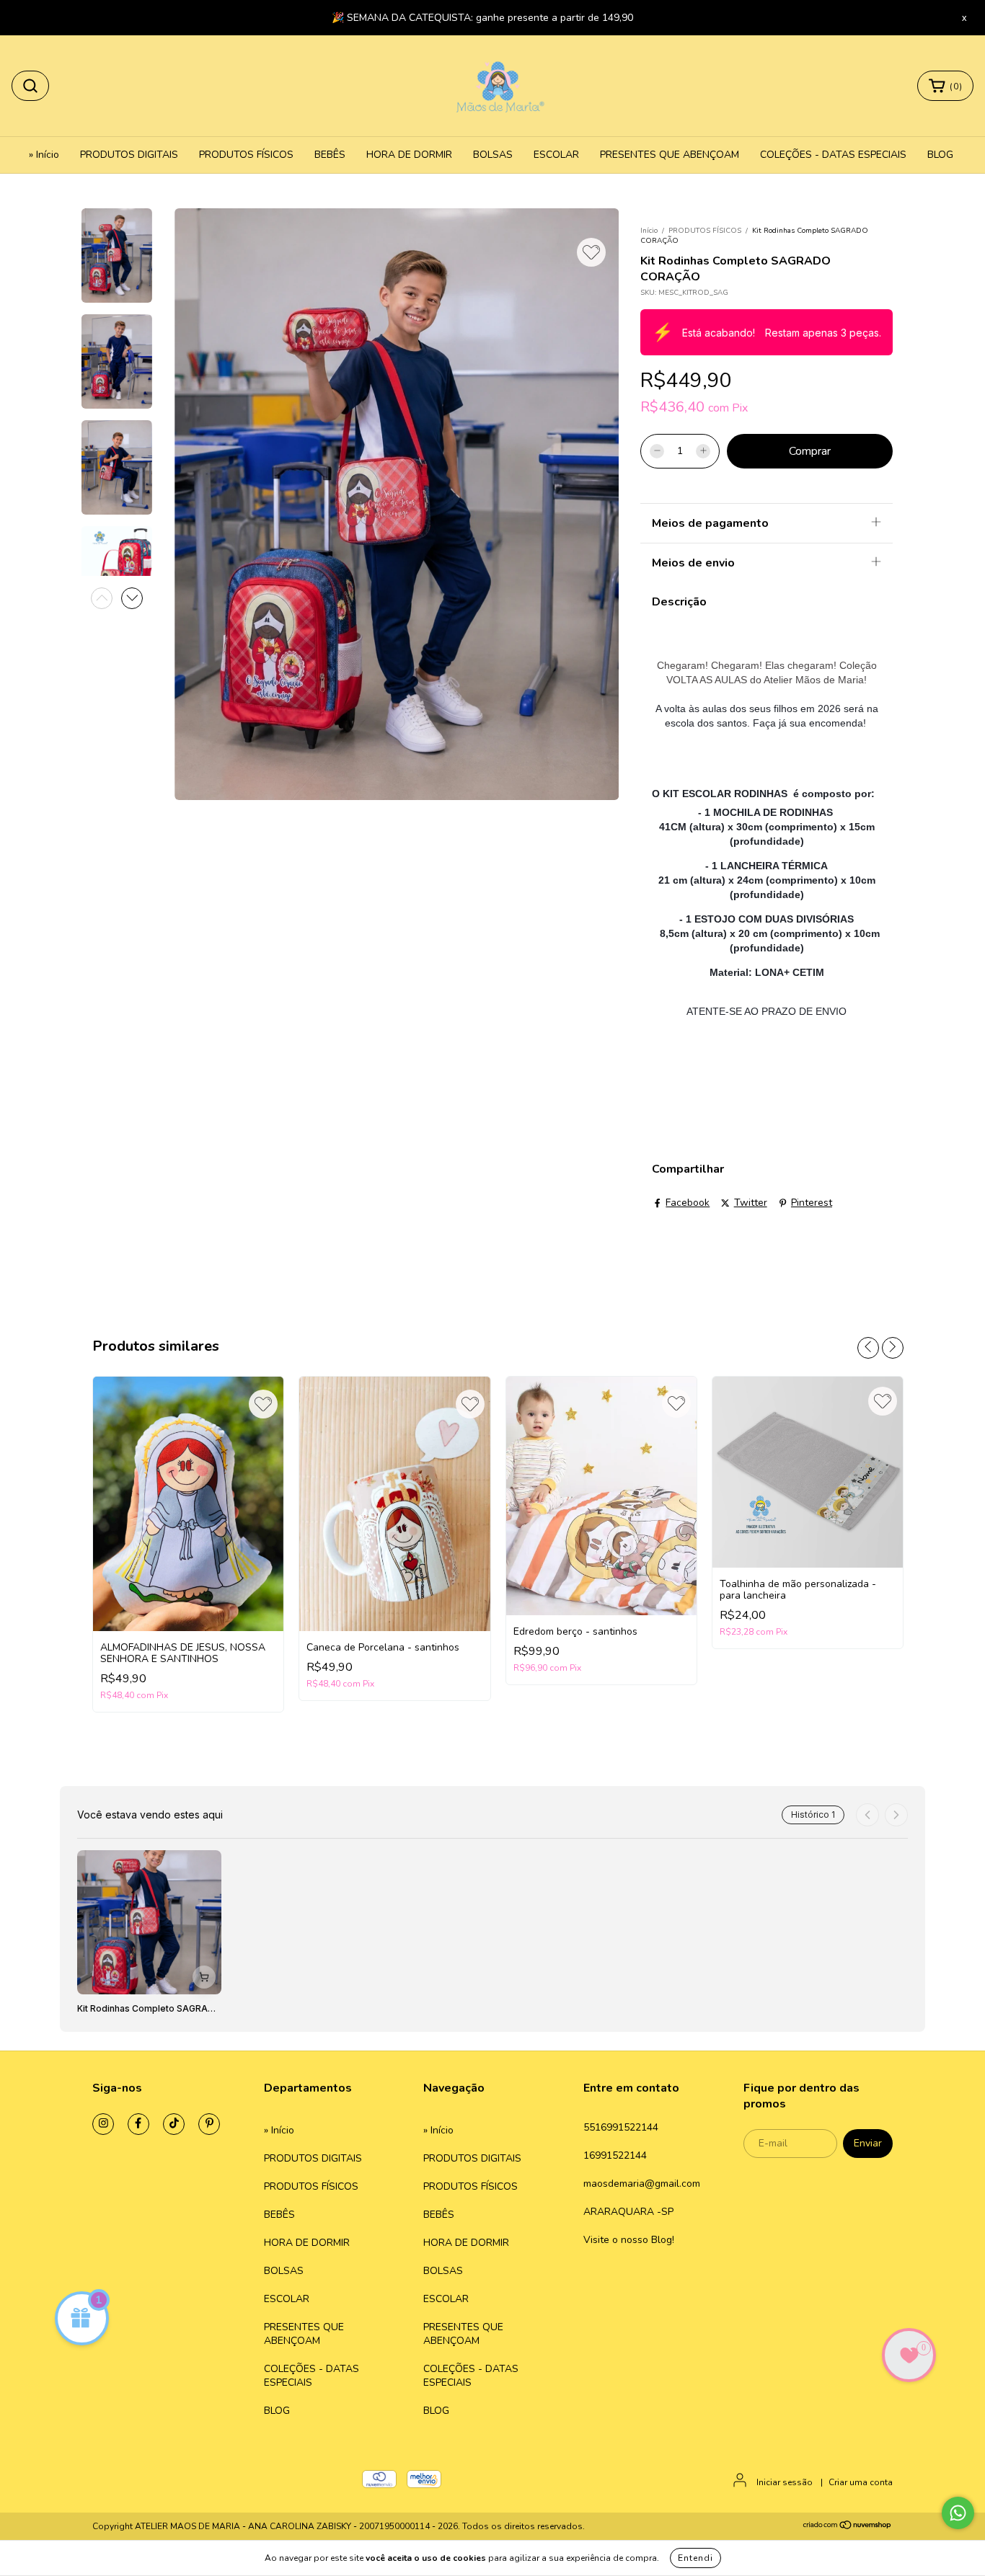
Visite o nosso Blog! (629, 2240)
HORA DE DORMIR (409, 155)
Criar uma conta (861, 2482)
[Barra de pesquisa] (30, 86)
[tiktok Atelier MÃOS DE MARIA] (174, 2124)
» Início (44, 155)
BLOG (940, 155)
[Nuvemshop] (848, 2527)
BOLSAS (493, 155)
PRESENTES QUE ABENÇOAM (670, 155)
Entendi (695, 2558)
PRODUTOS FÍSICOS (246, 155)
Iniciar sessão (785, 2482)
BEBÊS (330, 155)
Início (649, 231)
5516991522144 (621, 2127)
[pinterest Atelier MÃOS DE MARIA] (209, 2124)
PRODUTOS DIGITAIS (129, 155)
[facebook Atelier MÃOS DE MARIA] (138, 2124)
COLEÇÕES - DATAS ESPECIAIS (833, 155)
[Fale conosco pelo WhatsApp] (958, 2513)
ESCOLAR (556, 155)
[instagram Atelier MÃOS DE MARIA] (103, 2124)
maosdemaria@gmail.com (642, 2184)
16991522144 (615, 2155)
